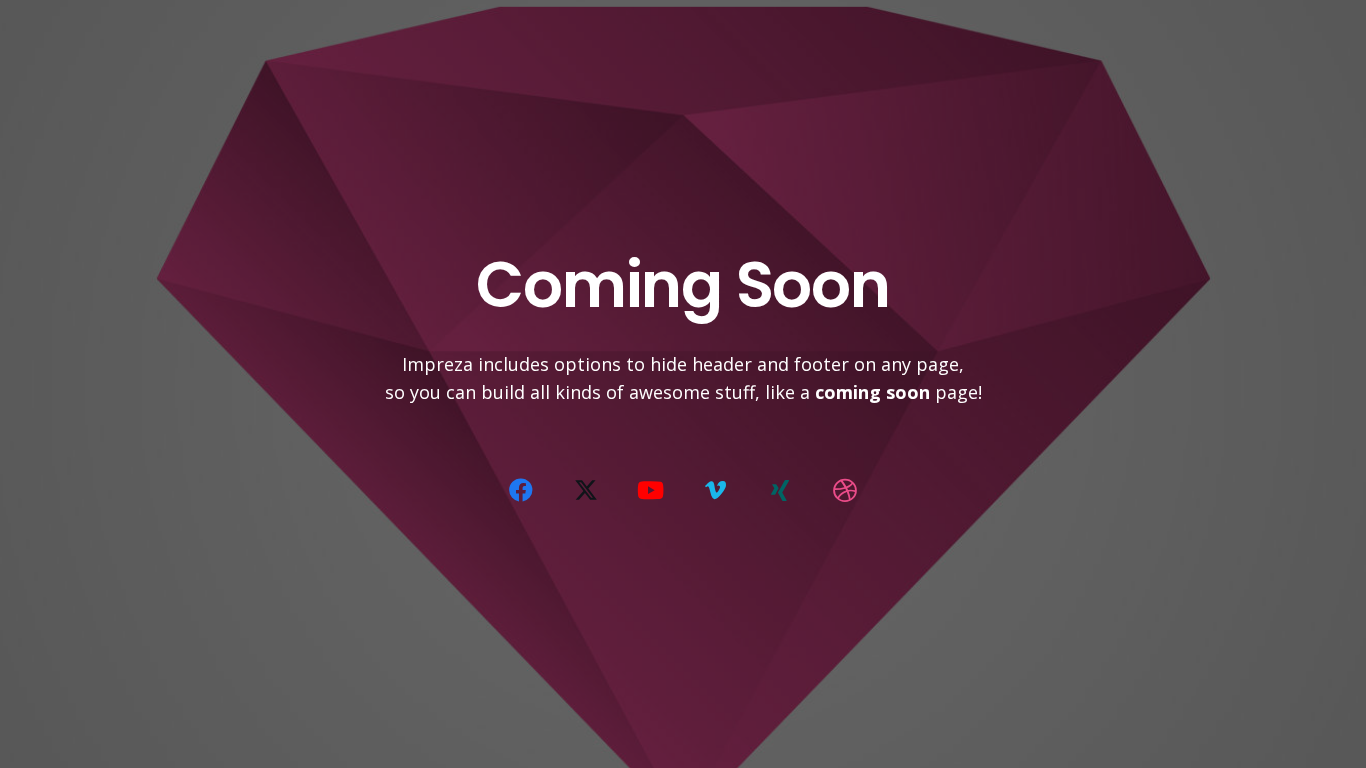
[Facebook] (521, 490)
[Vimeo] (715, 490)
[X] (586, 490)
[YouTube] (651, 490)
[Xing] (780, 490)
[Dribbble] (845, 490)
